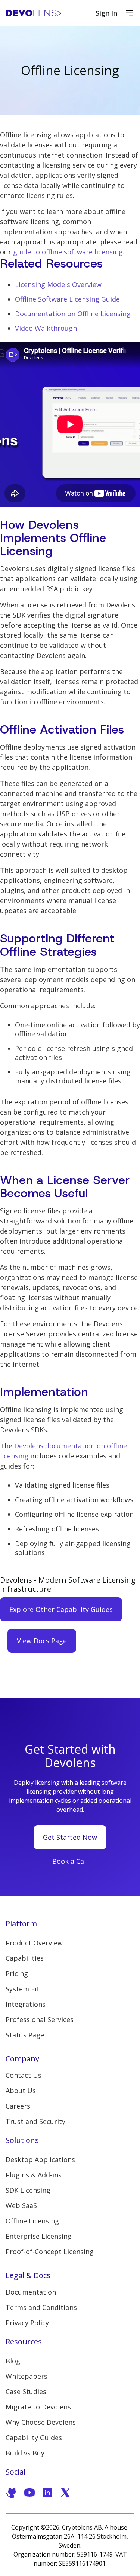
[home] (34, 13)
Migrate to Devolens (38, 2407)
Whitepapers (27, 2376)
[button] (130, 13)
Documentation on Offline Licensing (73, 314)
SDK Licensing (28, 2190)
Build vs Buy (25, 2453)
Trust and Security (35, 2121)
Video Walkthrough (46, 328)
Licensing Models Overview (58, 284)
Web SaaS (21, 2205)
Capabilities (25, 1958)
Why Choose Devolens (41, 2422)
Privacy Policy (27, 2323)
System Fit (23, 1989)
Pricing (17, 1973)
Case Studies (26, 2391)
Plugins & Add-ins (34, 2175)
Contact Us (24, 2075)
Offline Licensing (32, 2221)
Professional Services (40, 2019)
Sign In (106, 13)
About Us (21, 2091)
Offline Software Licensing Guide (67, 299)
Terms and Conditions (41, 2307)
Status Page (25, 2035)
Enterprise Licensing (39, 2236)
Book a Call (70, 1861)
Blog (13, 2361)
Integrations (26, 2004)
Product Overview (34, 1943)
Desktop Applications (40, 2159)
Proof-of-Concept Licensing (50, 2252)
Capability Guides (34, 2438)
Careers (18, 2106)
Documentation (31, 2292)
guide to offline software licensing (68, 252)
